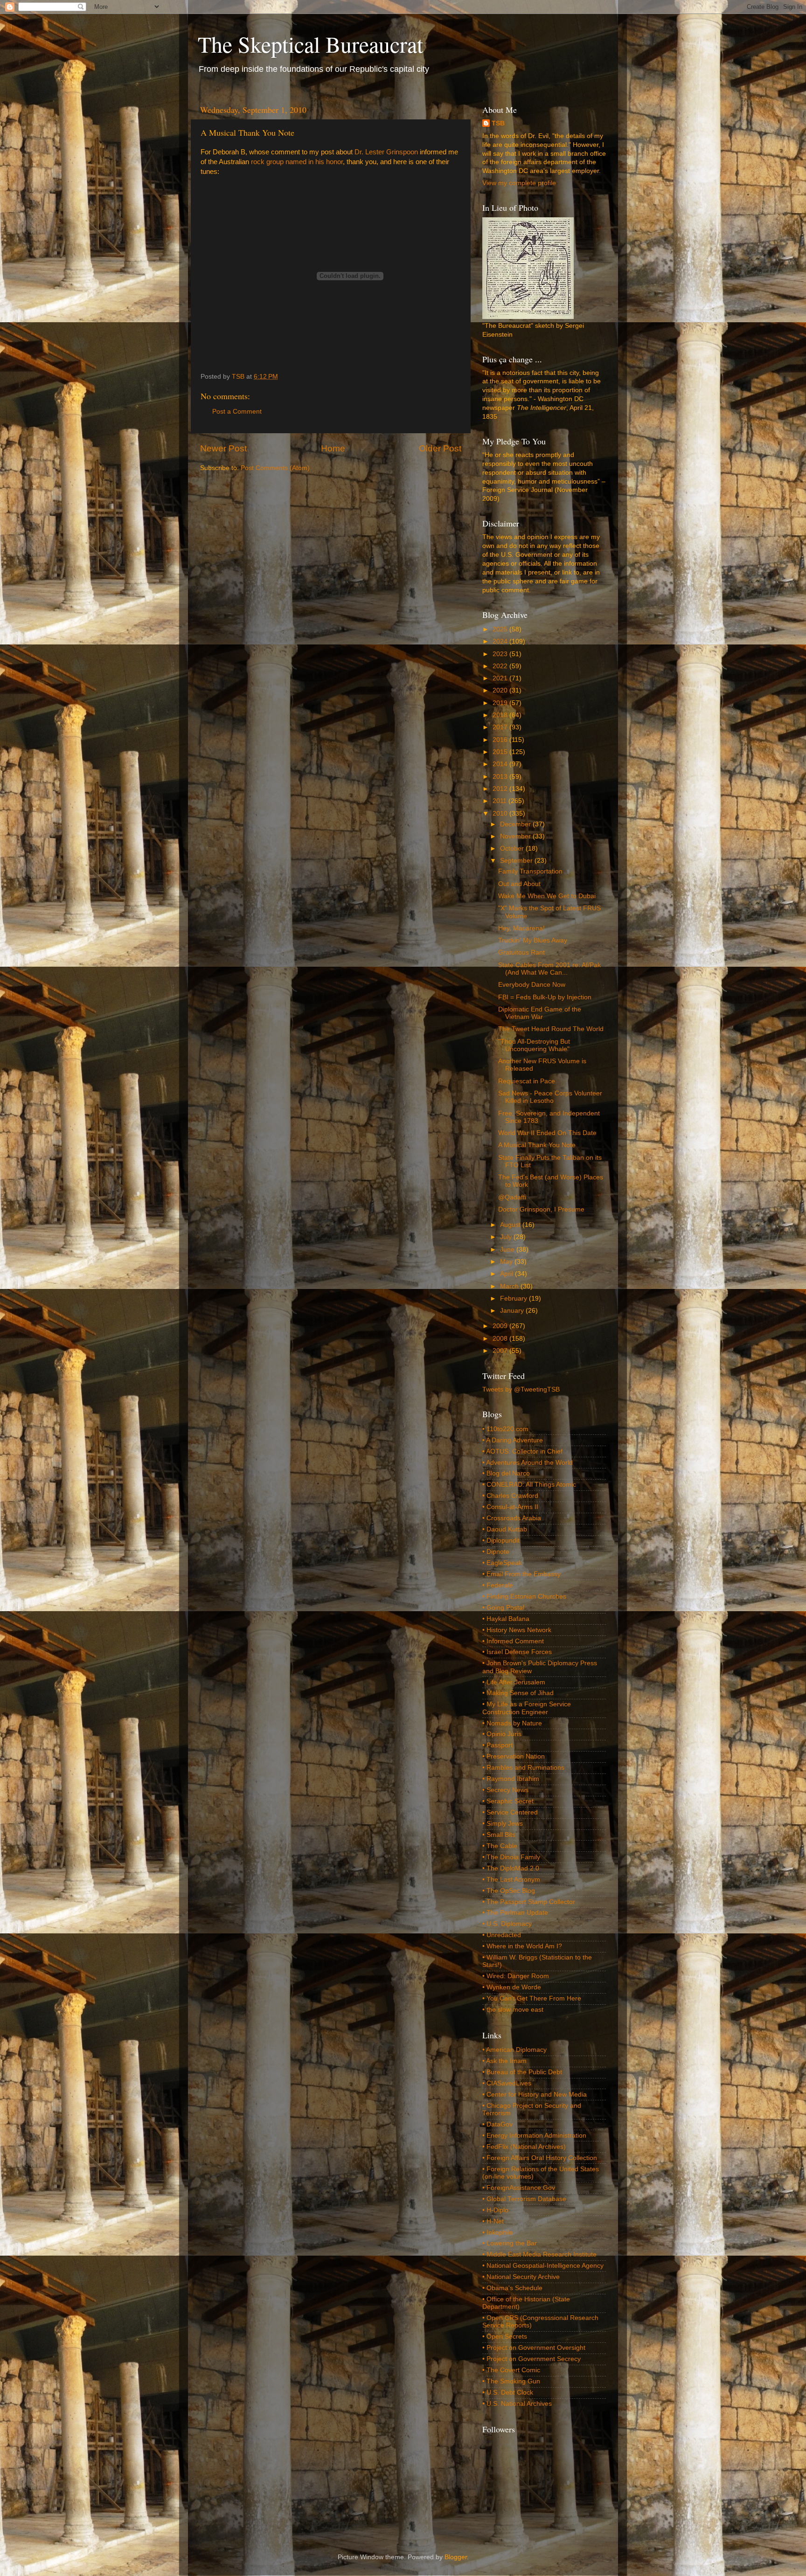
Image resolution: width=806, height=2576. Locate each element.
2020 (501, 690)
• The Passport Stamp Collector (529, 1902)
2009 (501, 1326)
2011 (500, 801)
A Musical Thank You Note (537, 1145)
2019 (501, 703)
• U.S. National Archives (517, 2404)
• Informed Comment (513, 1641)
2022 (501, 666)
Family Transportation (530, 871)
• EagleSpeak (502, 1563)
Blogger (456, 2557)
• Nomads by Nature (512, 1723)
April (507, 1274)
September (517, 861)
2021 (501, 678)
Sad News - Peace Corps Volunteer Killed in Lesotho (550, 1097)
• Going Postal (503, 1608)
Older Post (440, 448)
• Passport (497, 1745)
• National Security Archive (521, 2277)
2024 (501, 641)
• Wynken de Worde (512, 1987)
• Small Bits (499, 1835)
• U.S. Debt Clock (508, 2392)
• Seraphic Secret (508, 1801)
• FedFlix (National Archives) (524, 2147)
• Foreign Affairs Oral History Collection (540, 2158)
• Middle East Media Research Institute (539, 2254)
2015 (501, 752)
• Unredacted (502, 1935)
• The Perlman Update (515, 1913)
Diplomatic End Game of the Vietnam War (540, 1013)
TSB (498, 123)
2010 (501, 814)
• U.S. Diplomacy (507, 1924)
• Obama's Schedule (512, 2288)
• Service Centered (510, 1812)
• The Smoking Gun (511, 2381)
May (507, 1262)
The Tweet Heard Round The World (551, 1029)
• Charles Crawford (510, 1496)
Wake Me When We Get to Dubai (547, 896)
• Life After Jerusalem (514, 1682)
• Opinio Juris (502, 1734)
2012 (501, 789)
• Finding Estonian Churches (524, 1596)
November (516, 836)
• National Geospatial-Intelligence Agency (543, 2266)
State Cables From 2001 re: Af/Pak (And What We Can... (549, 969)
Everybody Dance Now (532, 985)
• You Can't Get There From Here (532, 1998)
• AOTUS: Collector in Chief (522, 1451)
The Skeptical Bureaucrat (310, 44)
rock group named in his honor (297, 162)
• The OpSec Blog (509, 1891)
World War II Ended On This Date (547, 1133)
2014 (501, 764)
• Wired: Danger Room (516, 1976)
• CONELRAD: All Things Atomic (529, 1485)
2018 (501, 715)
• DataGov (497, 2124)
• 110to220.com (505, 1429)
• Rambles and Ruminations (523, 1768)
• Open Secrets (505, 2337)
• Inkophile (498, 2233)
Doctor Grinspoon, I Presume (541, 1209)
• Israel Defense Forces (517, 1652)
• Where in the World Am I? (522, 1946)
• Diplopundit (501, 1541)
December (516, 824)
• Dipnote (496, 1552)
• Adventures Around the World (528, 1463)
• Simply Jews (503, 1824)
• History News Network (517, 1630)
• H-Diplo (495, 2210)
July (507, 1237)
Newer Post (223, 448)
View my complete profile (519, 183)
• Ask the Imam (504, 2061)
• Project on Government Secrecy (532, 2359)
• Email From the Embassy (521, 1574)
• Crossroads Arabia (512, 1518)
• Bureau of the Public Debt (522, 2072)
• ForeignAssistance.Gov (519, 2188)
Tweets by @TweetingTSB (521, 1389)
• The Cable (500, 1846)
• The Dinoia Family (511, 1857)
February (514, 1298)
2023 (501, 654)
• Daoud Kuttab (505, 1529)
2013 (501, 777)
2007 (501, 1351)
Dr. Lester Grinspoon (386, 152)
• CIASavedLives (507, 2083)
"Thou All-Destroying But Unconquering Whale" (534, 1045)
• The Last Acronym (511, 1880)
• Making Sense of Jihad (518, 1693)
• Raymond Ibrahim (511, 1779)
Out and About (519, 884)
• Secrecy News (505, 1790)
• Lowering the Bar (510, 2243)
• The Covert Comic (511, 2370)
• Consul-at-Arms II (510, 1507)
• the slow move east (513, 2010)
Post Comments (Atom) (275, 468)
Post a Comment (237, 412)
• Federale (498, 1585)
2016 (501, 740)
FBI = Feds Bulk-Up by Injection (545, 997)
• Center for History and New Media (535, 2095)
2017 (501, 727)
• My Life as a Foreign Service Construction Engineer (527, 1708)
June (508, 1250)
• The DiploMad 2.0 (511, 1868)
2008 (501, 1339)
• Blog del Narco (506, 1473)
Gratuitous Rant (521, 952)
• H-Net (493, 2221)
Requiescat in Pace (527, 1081)
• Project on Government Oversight (534, 2348)
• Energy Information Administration (534, 2136)
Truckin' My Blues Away (533, 940)
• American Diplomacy (514, 2050)
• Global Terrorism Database (524, 2199)
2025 (501, 629)
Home (333, 448)
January (513, 1311)
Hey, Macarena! (521, 928)
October (513, 848)
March (510, 1286)
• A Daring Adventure (513, 1440)
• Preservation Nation (514, 1756)
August (511, 1225)
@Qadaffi (512, 1197)
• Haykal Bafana (506, 1619)
